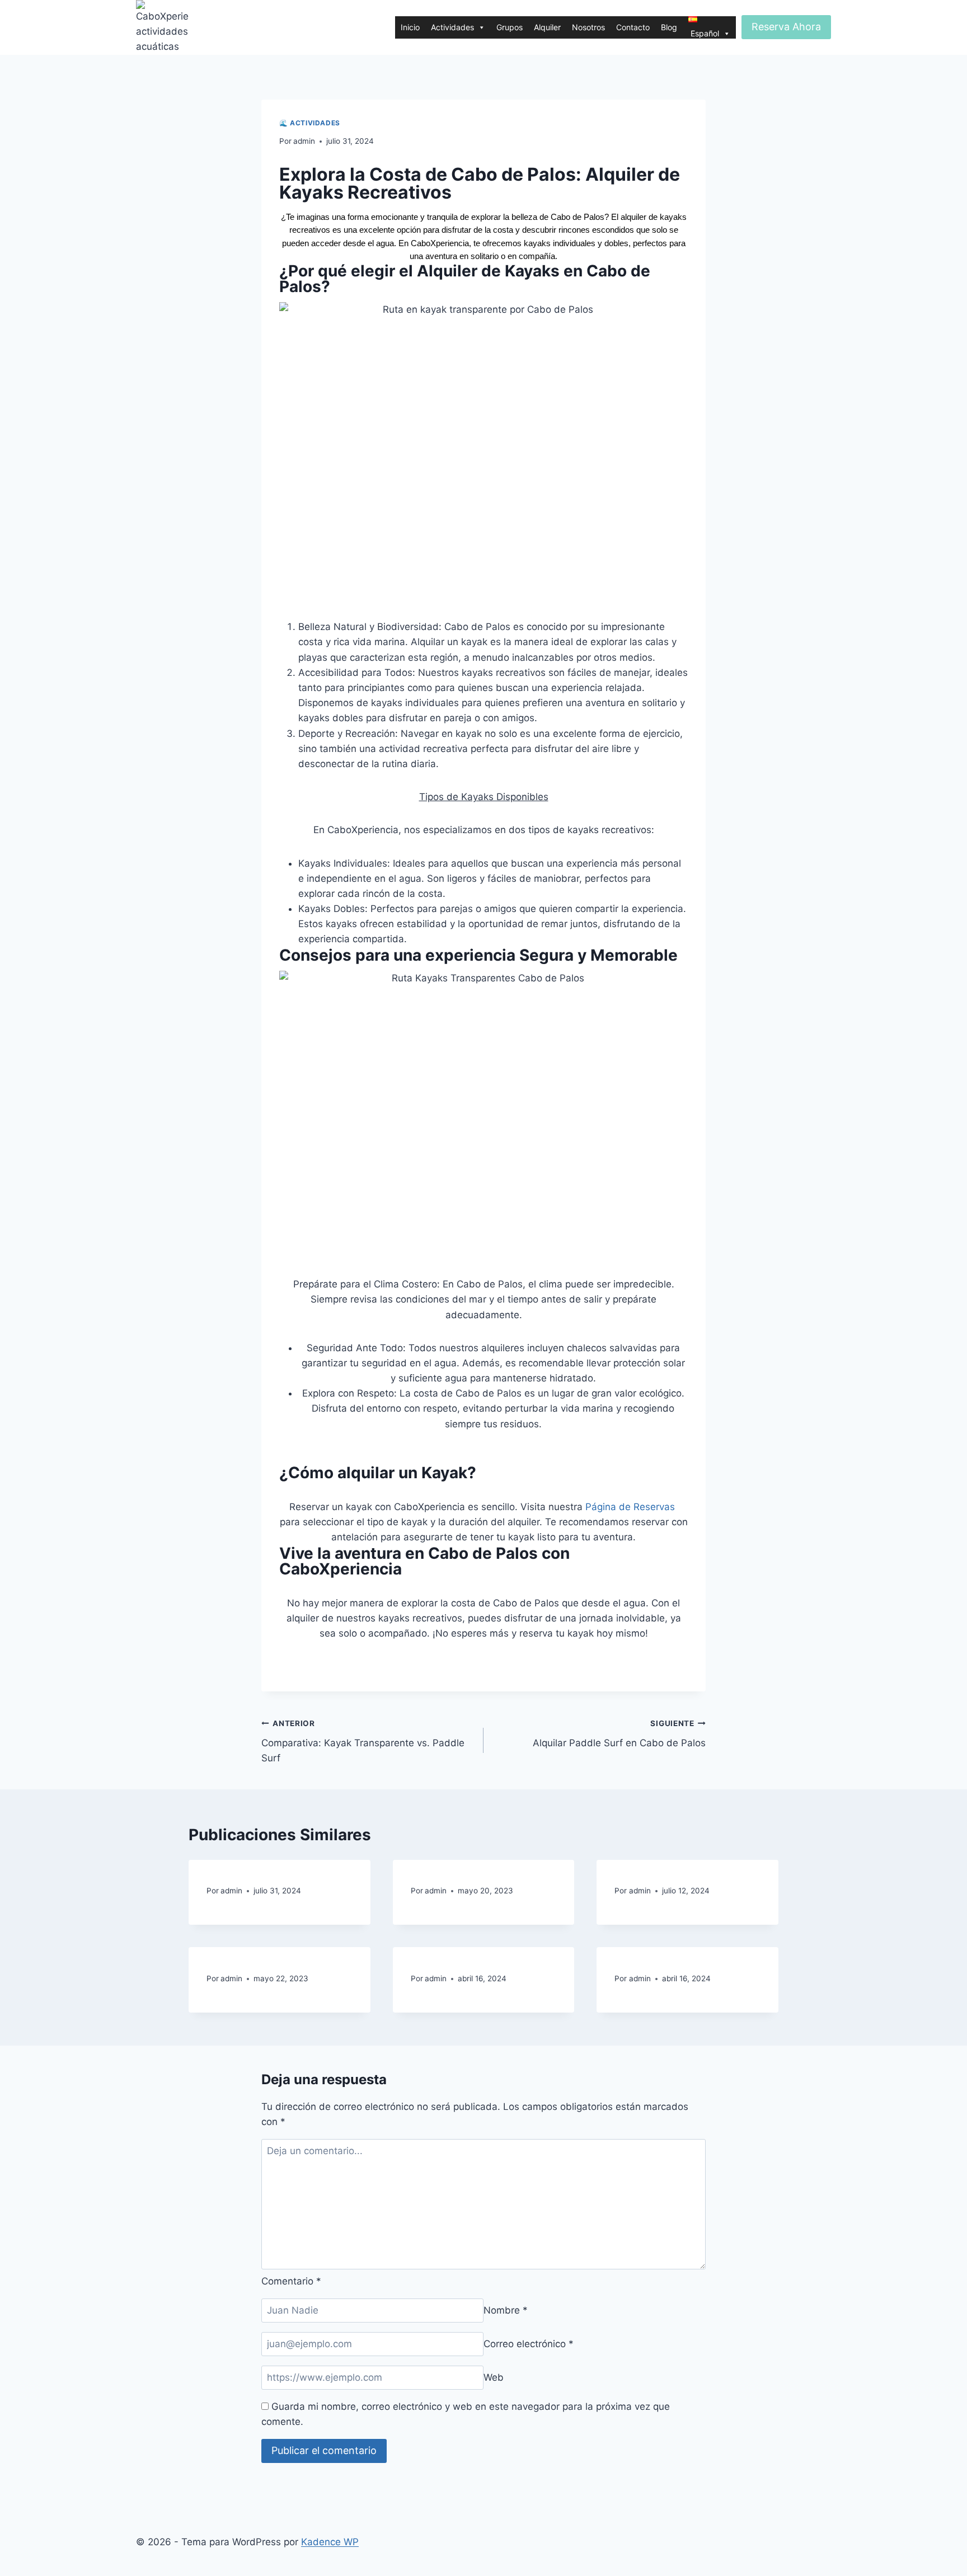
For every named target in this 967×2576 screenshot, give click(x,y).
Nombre (506, 2310)
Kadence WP (330, 2542)
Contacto (633, 27)
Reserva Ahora (786, 27)
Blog (669, 27)
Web (494, 2377)
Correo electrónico (529, 2344)
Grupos (510, 27)
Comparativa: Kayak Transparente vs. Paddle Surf (363, 1741)
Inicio (410, 27)
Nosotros (588, 27)
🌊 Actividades (310, 123)
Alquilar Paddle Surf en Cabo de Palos (619, 1734)
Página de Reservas (630, 1507)
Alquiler (547, 27)
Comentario (291, 2281)
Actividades (452, 27)
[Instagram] (293, 1655)
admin (304, 141)
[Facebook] (324, 1655)
